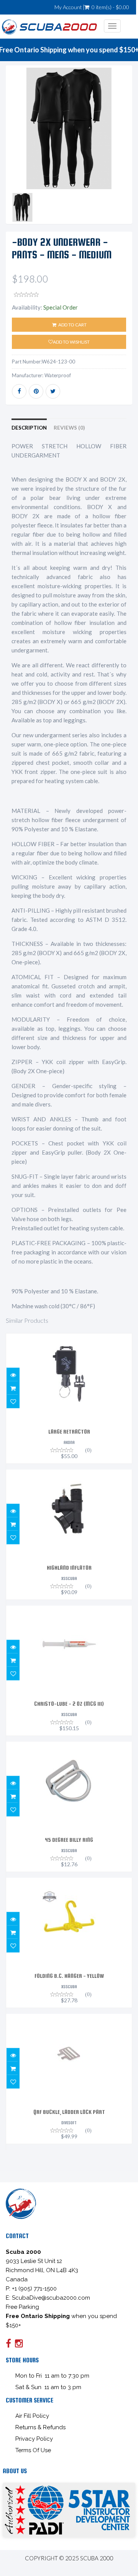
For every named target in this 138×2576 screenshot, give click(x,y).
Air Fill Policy (32, 2416)
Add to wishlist (71, 342)
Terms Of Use (33, 2450)
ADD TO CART (72, 325)
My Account (68, 7)
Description (29, 428)
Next (127, 148)
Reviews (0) (69, 428)
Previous (11, 148)
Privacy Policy (34, 2439)
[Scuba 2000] (49, 26)
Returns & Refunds (40, 2427)
